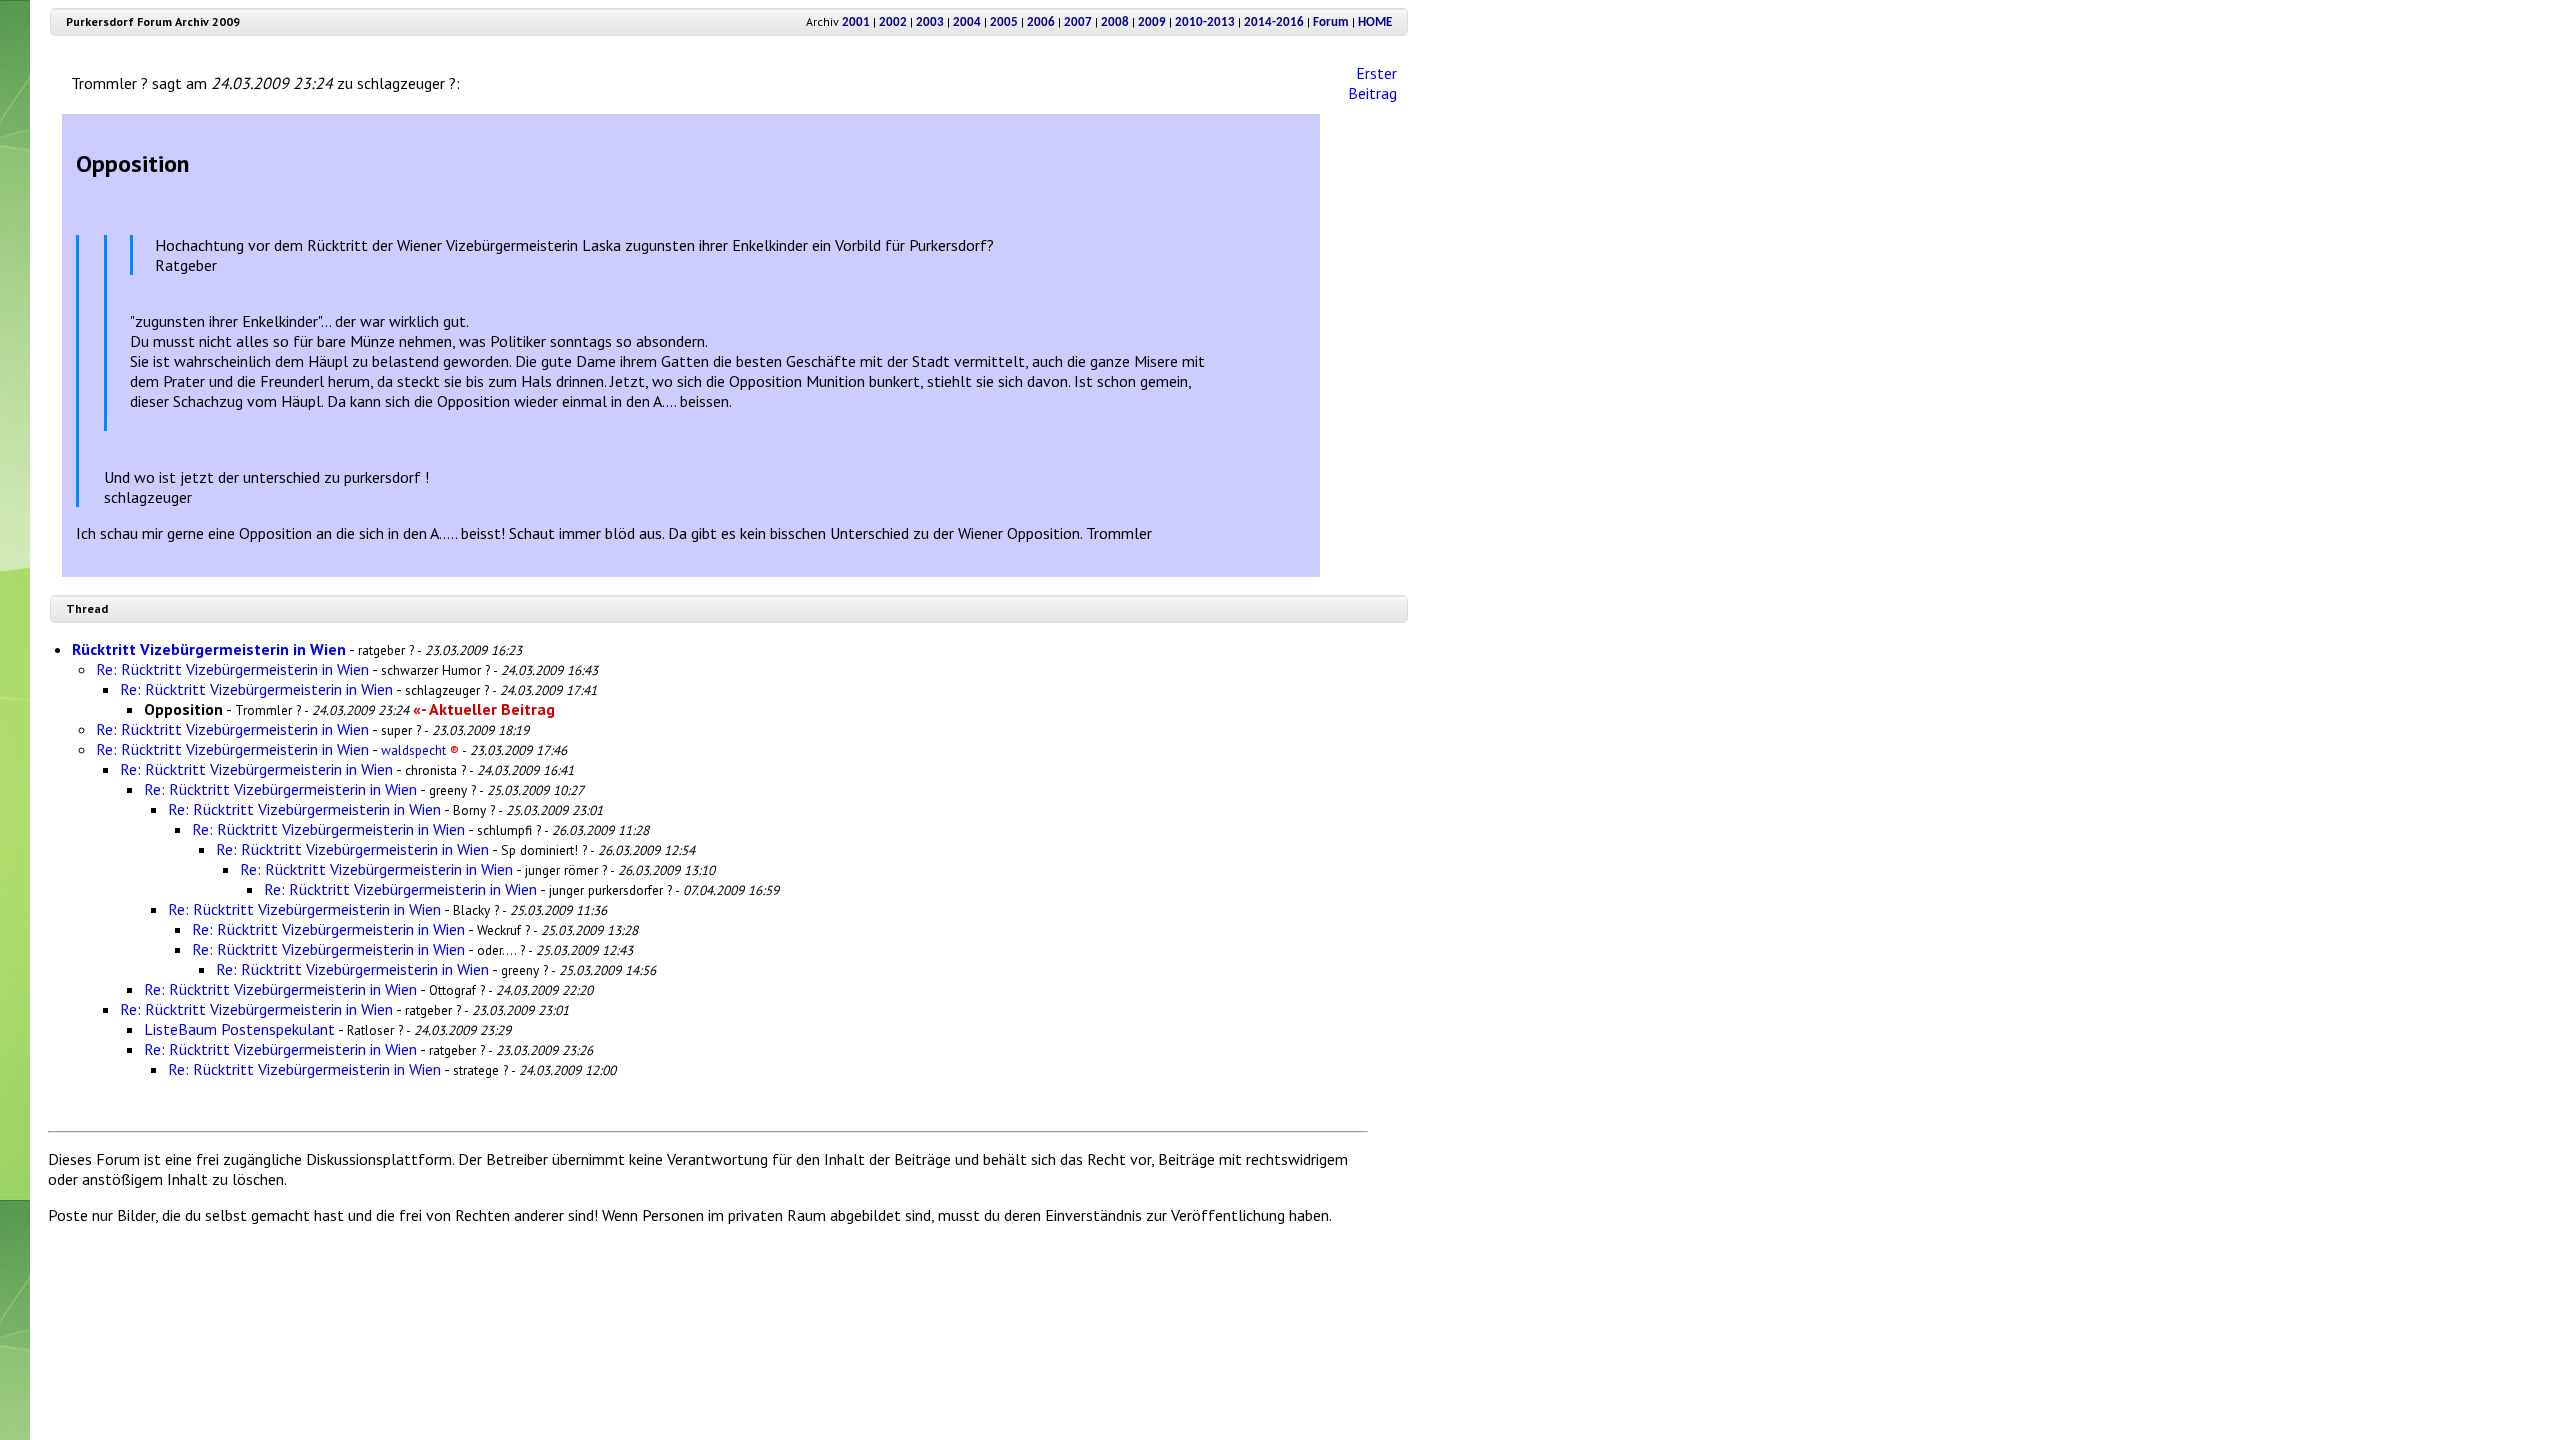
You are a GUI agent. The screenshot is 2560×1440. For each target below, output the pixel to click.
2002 (893, 22)
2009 (1152, 22)
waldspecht (420, 750)
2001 (856, 22)
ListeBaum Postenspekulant (239, 1029)
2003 (930, 22)
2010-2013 (1205, 22)
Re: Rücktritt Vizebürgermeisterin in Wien (232, 669)
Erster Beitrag (1372, 83)
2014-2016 (1274, 22)
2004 (967, 22)
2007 (1078, 22)
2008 (1115, 22)
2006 (1041, 22)
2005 (1004, 22)
